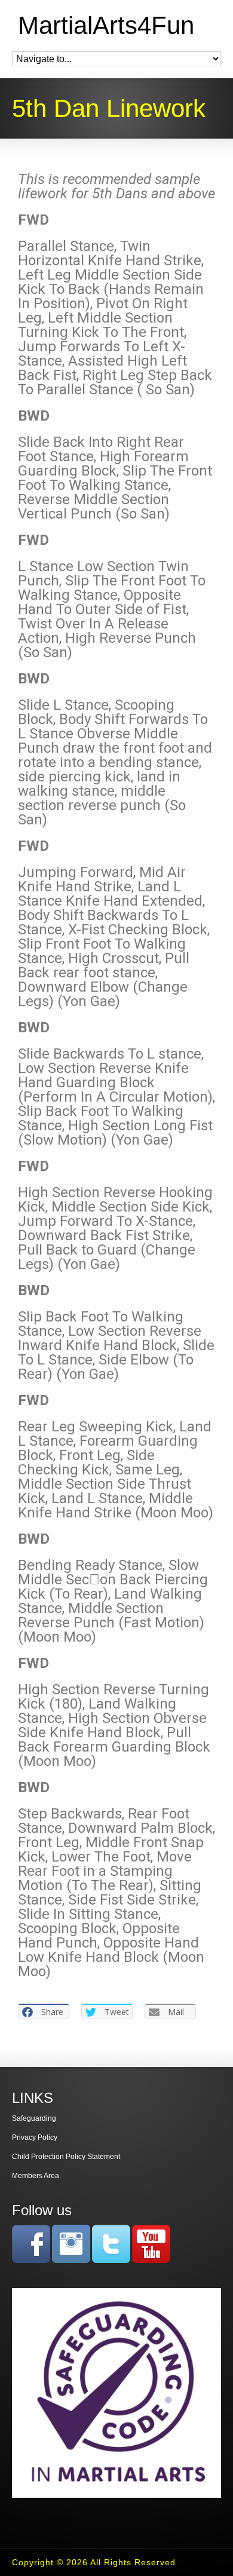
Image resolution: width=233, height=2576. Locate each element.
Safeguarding (34, 2118)
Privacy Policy (35, 2138)
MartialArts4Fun (106, 26)
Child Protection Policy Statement (66, 2157)
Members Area (36, 2176)
